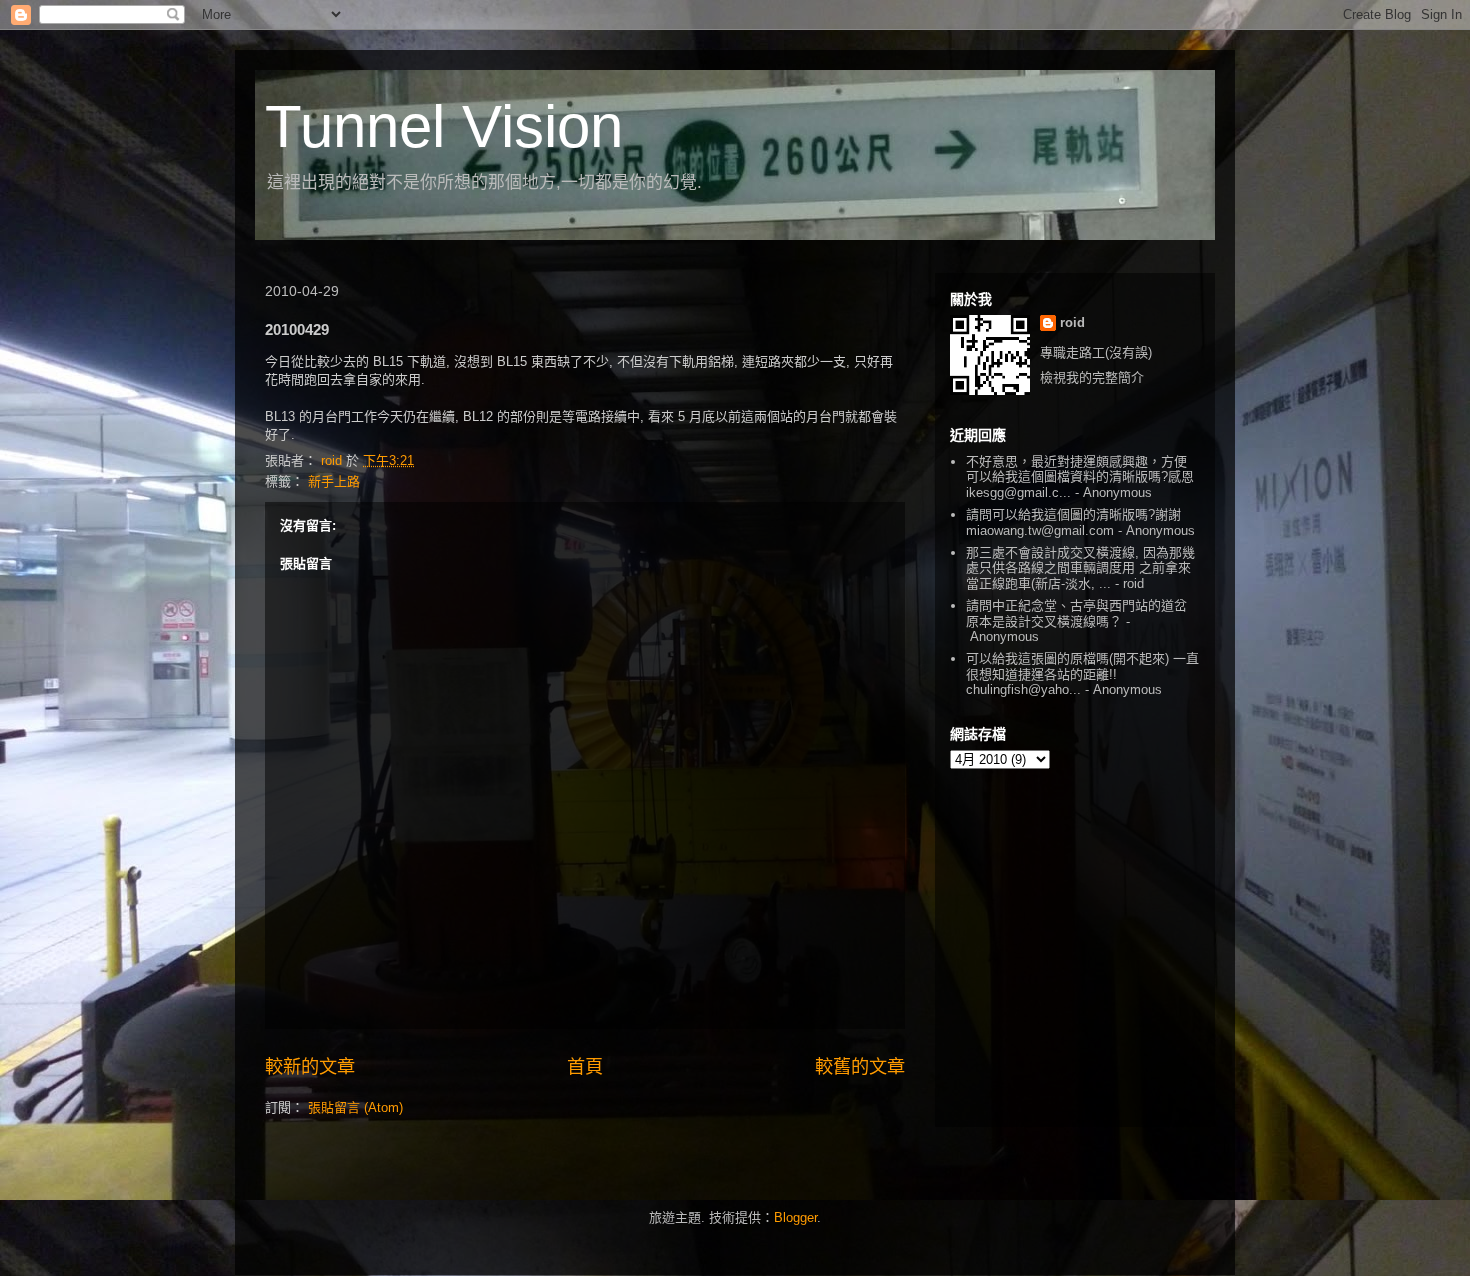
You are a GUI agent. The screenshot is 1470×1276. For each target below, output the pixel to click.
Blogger (795, 1217)
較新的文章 (310, 1067)
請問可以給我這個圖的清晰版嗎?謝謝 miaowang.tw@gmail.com (1073, 522)
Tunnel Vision (444, 126)
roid (1072, 322)
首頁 (585, 1067)
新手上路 (334, 481)
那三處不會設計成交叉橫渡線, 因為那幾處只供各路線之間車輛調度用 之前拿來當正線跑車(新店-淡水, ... (1080, 568)
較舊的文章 (860, 1067)
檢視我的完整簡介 (1092, 377)
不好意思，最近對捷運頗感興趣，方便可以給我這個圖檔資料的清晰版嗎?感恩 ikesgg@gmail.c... (1080, 477)
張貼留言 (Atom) (355, 1107)
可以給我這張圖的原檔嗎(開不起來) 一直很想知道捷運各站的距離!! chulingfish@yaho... (1082, 674)
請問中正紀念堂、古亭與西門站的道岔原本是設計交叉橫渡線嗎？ (1076, 613)
